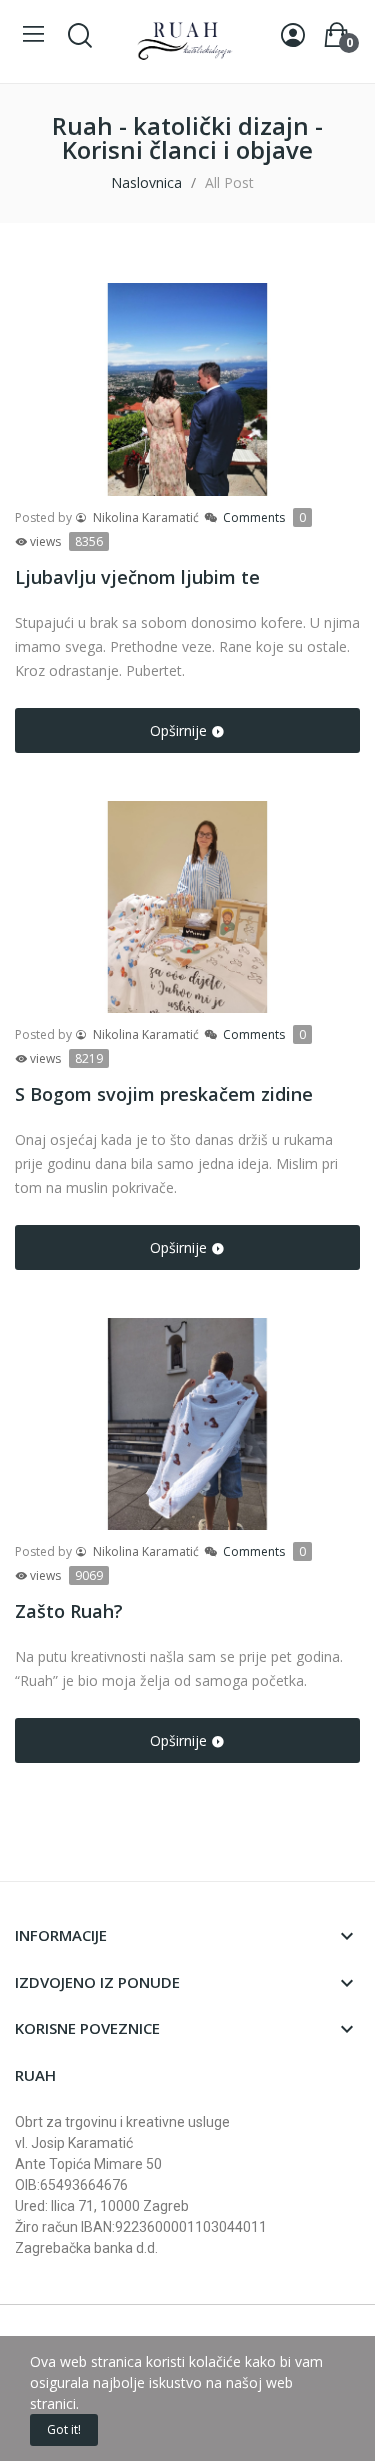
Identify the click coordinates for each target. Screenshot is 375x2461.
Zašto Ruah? (69, 1611)
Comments (264, 517)
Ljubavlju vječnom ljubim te (137, 577)
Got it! (64, 2429)
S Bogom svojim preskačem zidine (164, 1094)
